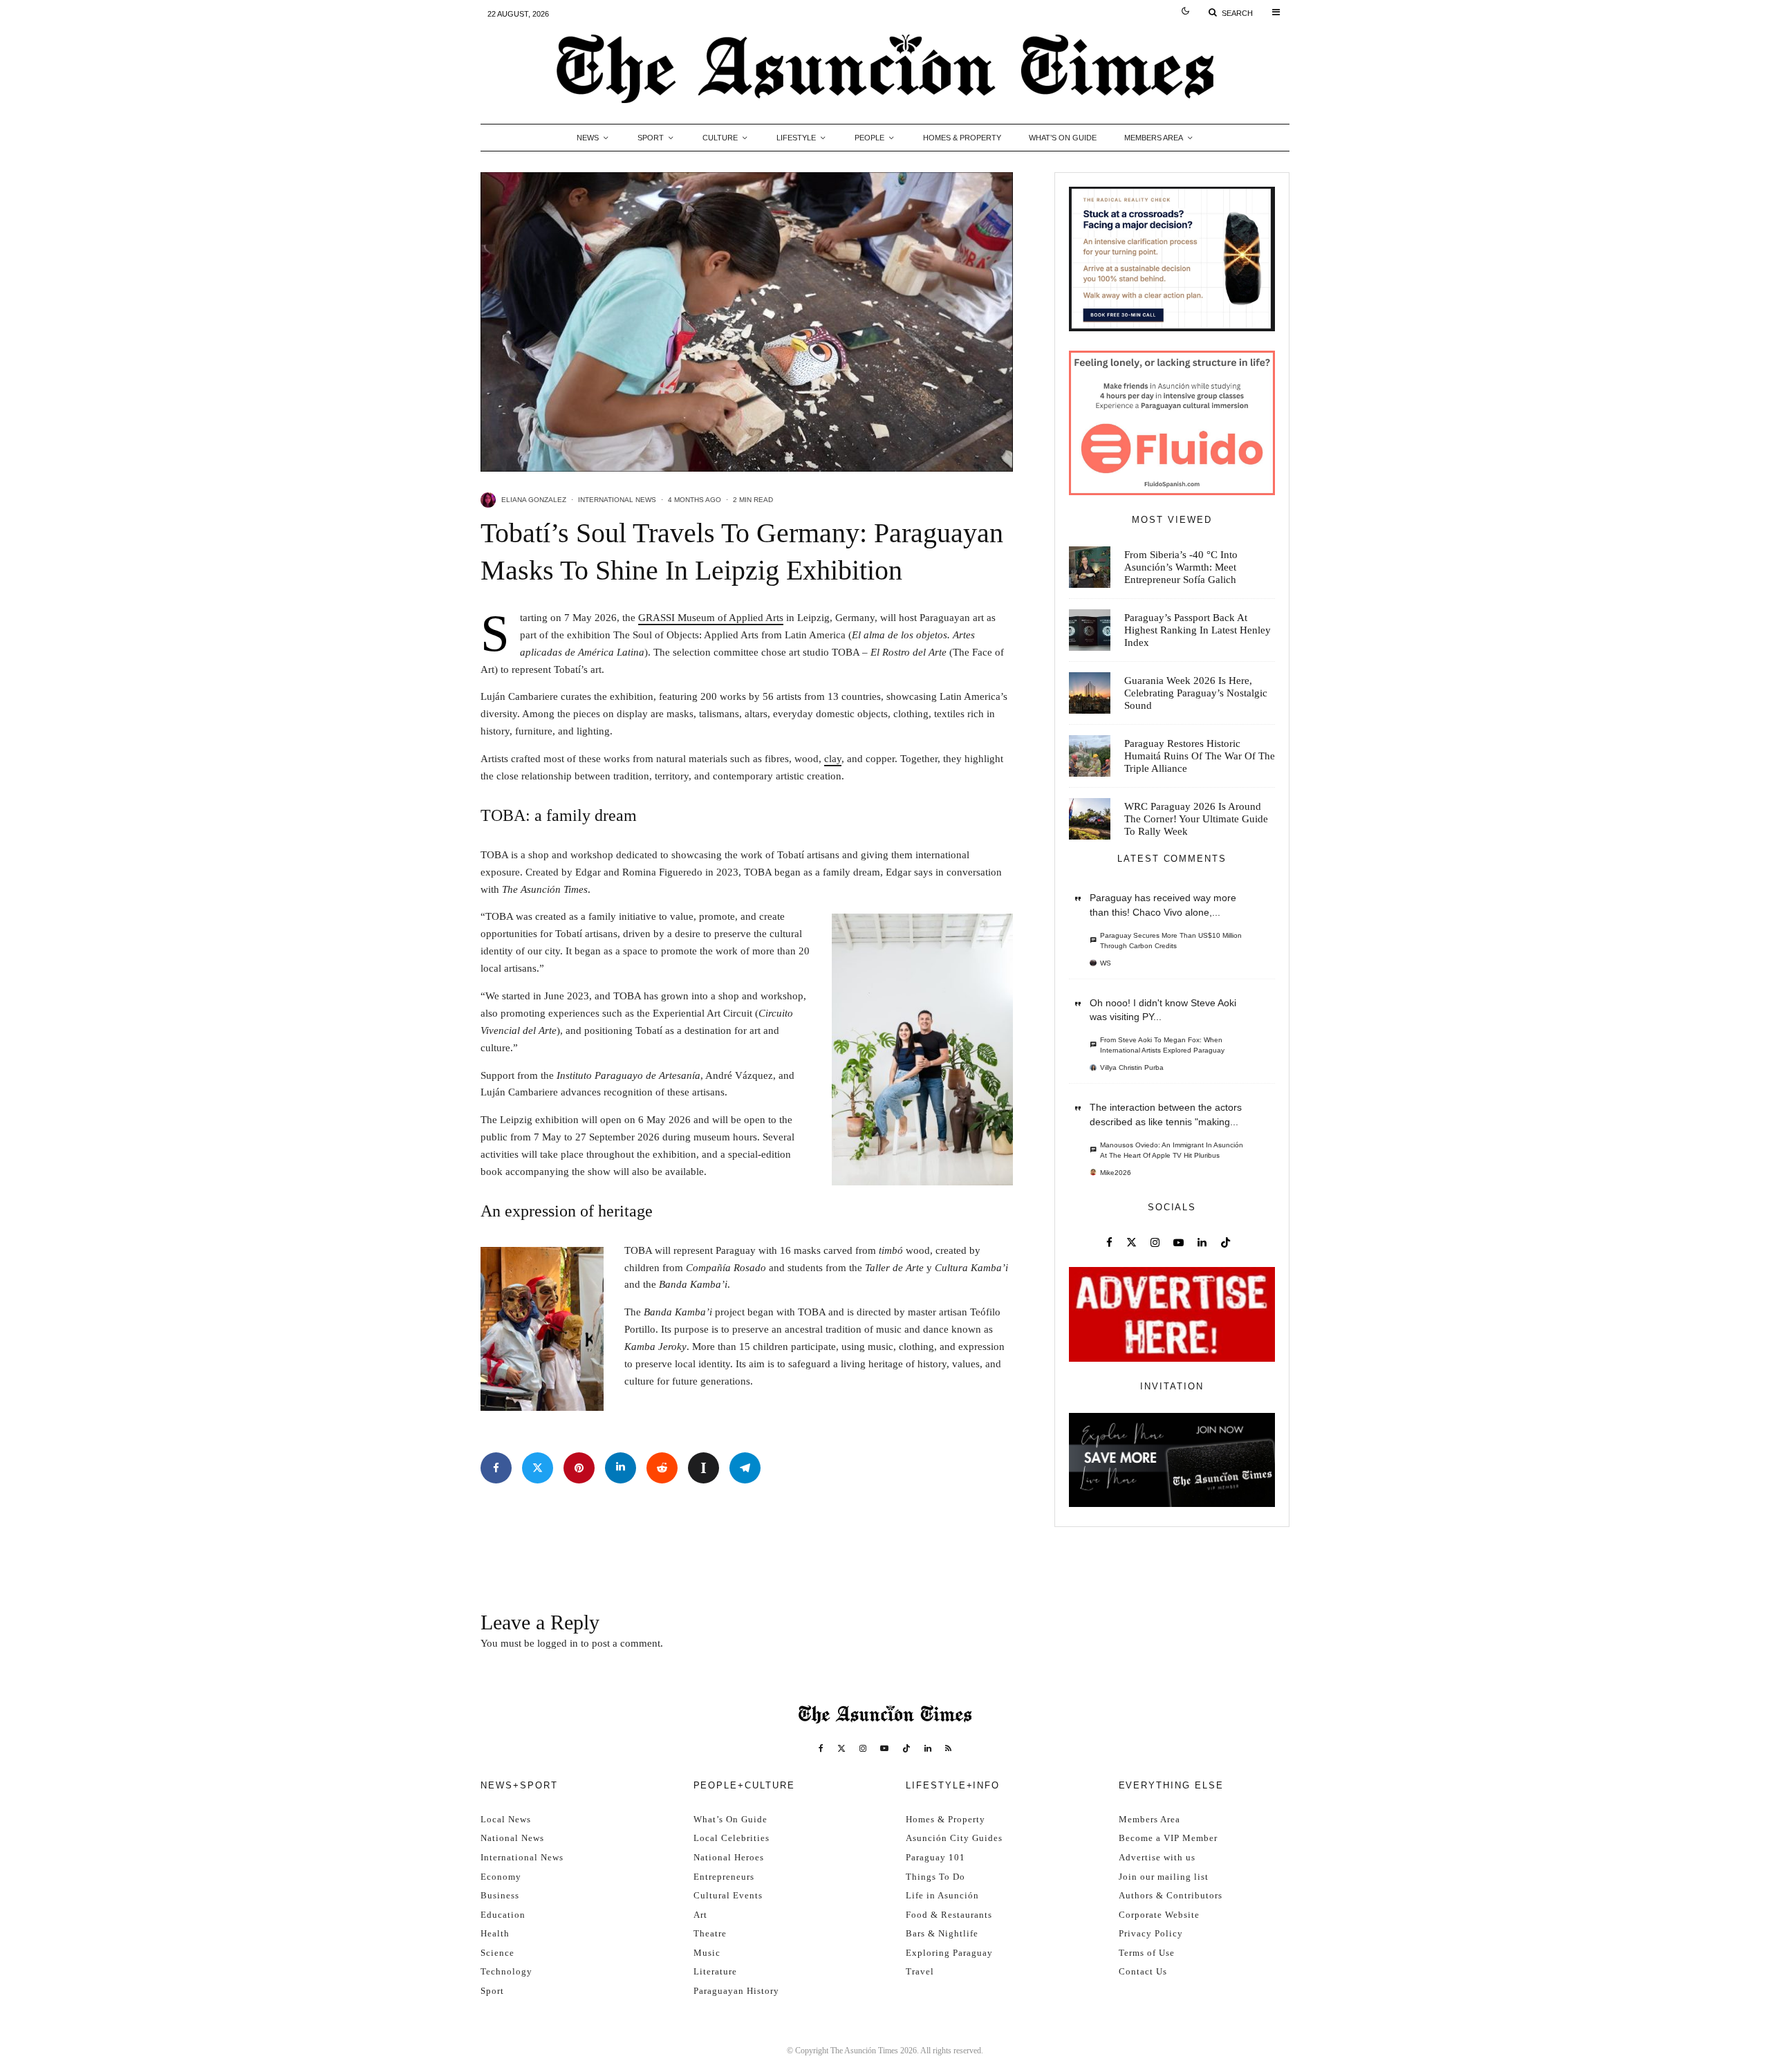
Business (500, 1895)
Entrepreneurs (724, 1877)
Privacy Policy (1151, 1933)
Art (700, 1915)
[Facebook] (821, 1748)
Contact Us (1143, 1971)
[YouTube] (884, 1748)
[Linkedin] (928, 1748)
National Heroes (729, 1857)
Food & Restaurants (949, 1915)
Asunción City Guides (954, 1838)
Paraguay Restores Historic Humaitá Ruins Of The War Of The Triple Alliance (1200, 756)
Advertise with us (1157, 1857)
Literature (715, 1971)
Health (495, 1933)
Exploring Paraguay (949, 1953)
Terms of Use (1147, 1953)
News (588, 138)
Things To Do (935, 1877)
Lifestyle (796, 138)
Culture (720, 138)
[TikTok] (906, 1748)
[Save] (704, 1468)
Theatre (710, 1933)
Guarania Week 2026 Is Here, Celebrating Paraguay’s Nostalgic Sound (1196, 693)
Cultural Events (728, 1895)
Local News (506, 1819)
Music (707, 1953)
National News (512, 1838)
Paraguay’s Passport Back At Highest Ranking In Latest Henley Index (1198, 630)
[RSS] (948, 1748)
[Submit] (662, 1468)
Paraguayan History (736, 1991)
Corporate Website (1159, 1915)
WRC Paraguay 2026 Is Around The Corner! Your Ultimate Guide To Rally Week (1196, 819)
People (869, 138)
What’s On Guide (1063, 138)
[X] (841, 1748)
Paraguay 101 (935, 1857)
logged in (558, 1643)
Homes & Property (962, 138)
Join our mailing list (1164, 1877)
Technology (506, 1971)
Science (497, 1953)
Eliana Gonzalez (534, 500)
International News (617, 500)
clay (833, 759)
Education (503, 1915)
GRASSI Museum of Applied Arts (711, 618)
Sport (651, 138)
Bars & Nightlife (942, 1933)
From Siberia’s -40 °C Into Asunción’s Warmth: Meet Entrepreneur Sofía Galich (1181, 567)
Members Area (1154, 138)
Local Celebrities (732, 1838)
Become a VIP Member (1168, 1838)
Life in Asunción (942, 1895)
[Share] (496, 1468)
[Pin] (579, 1468)
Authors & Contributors (1171, 1895)
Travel (920, 1971)
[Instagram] (863, 1748)
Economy (501, 1877)
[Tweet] (538, 1468)
